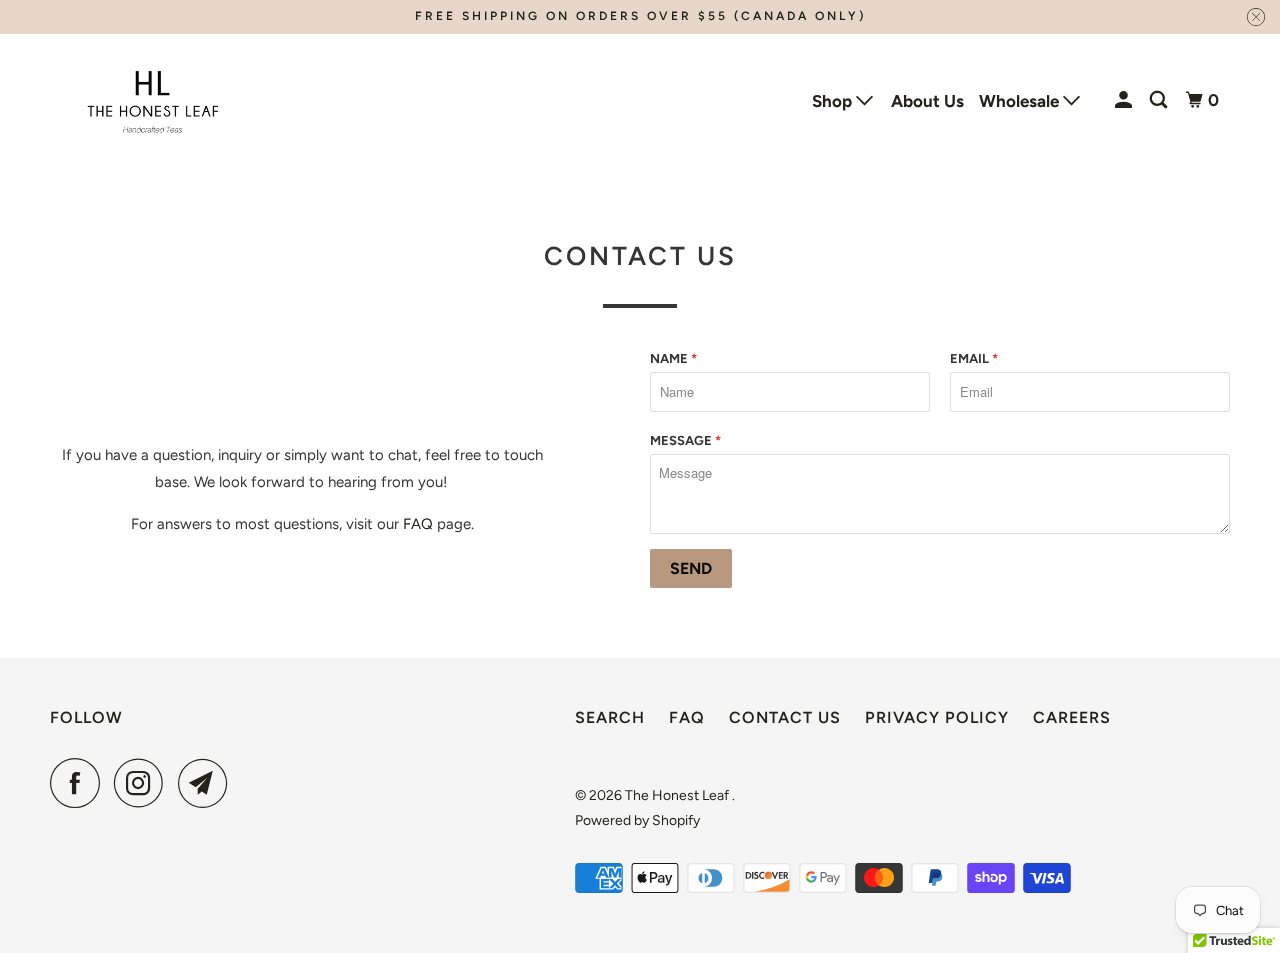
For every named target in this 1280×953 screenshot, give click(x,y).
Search (610, 717)
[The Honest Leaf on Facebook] (80, 783)
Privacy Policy (937, 717)
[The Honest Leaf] (152, 100)
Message (685, 440)
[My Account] (1125, 100)
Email (974, 358)
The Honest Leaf (678, 795)
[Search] (1160, 100)
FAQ (418, 524)
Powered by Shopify (637, 820)
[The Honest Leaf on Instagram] (144, 783)
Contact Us (785, 717)
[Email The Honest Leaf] (208, 783)
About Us (927, 101)
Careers (1072, 717)
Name (673, 358)
